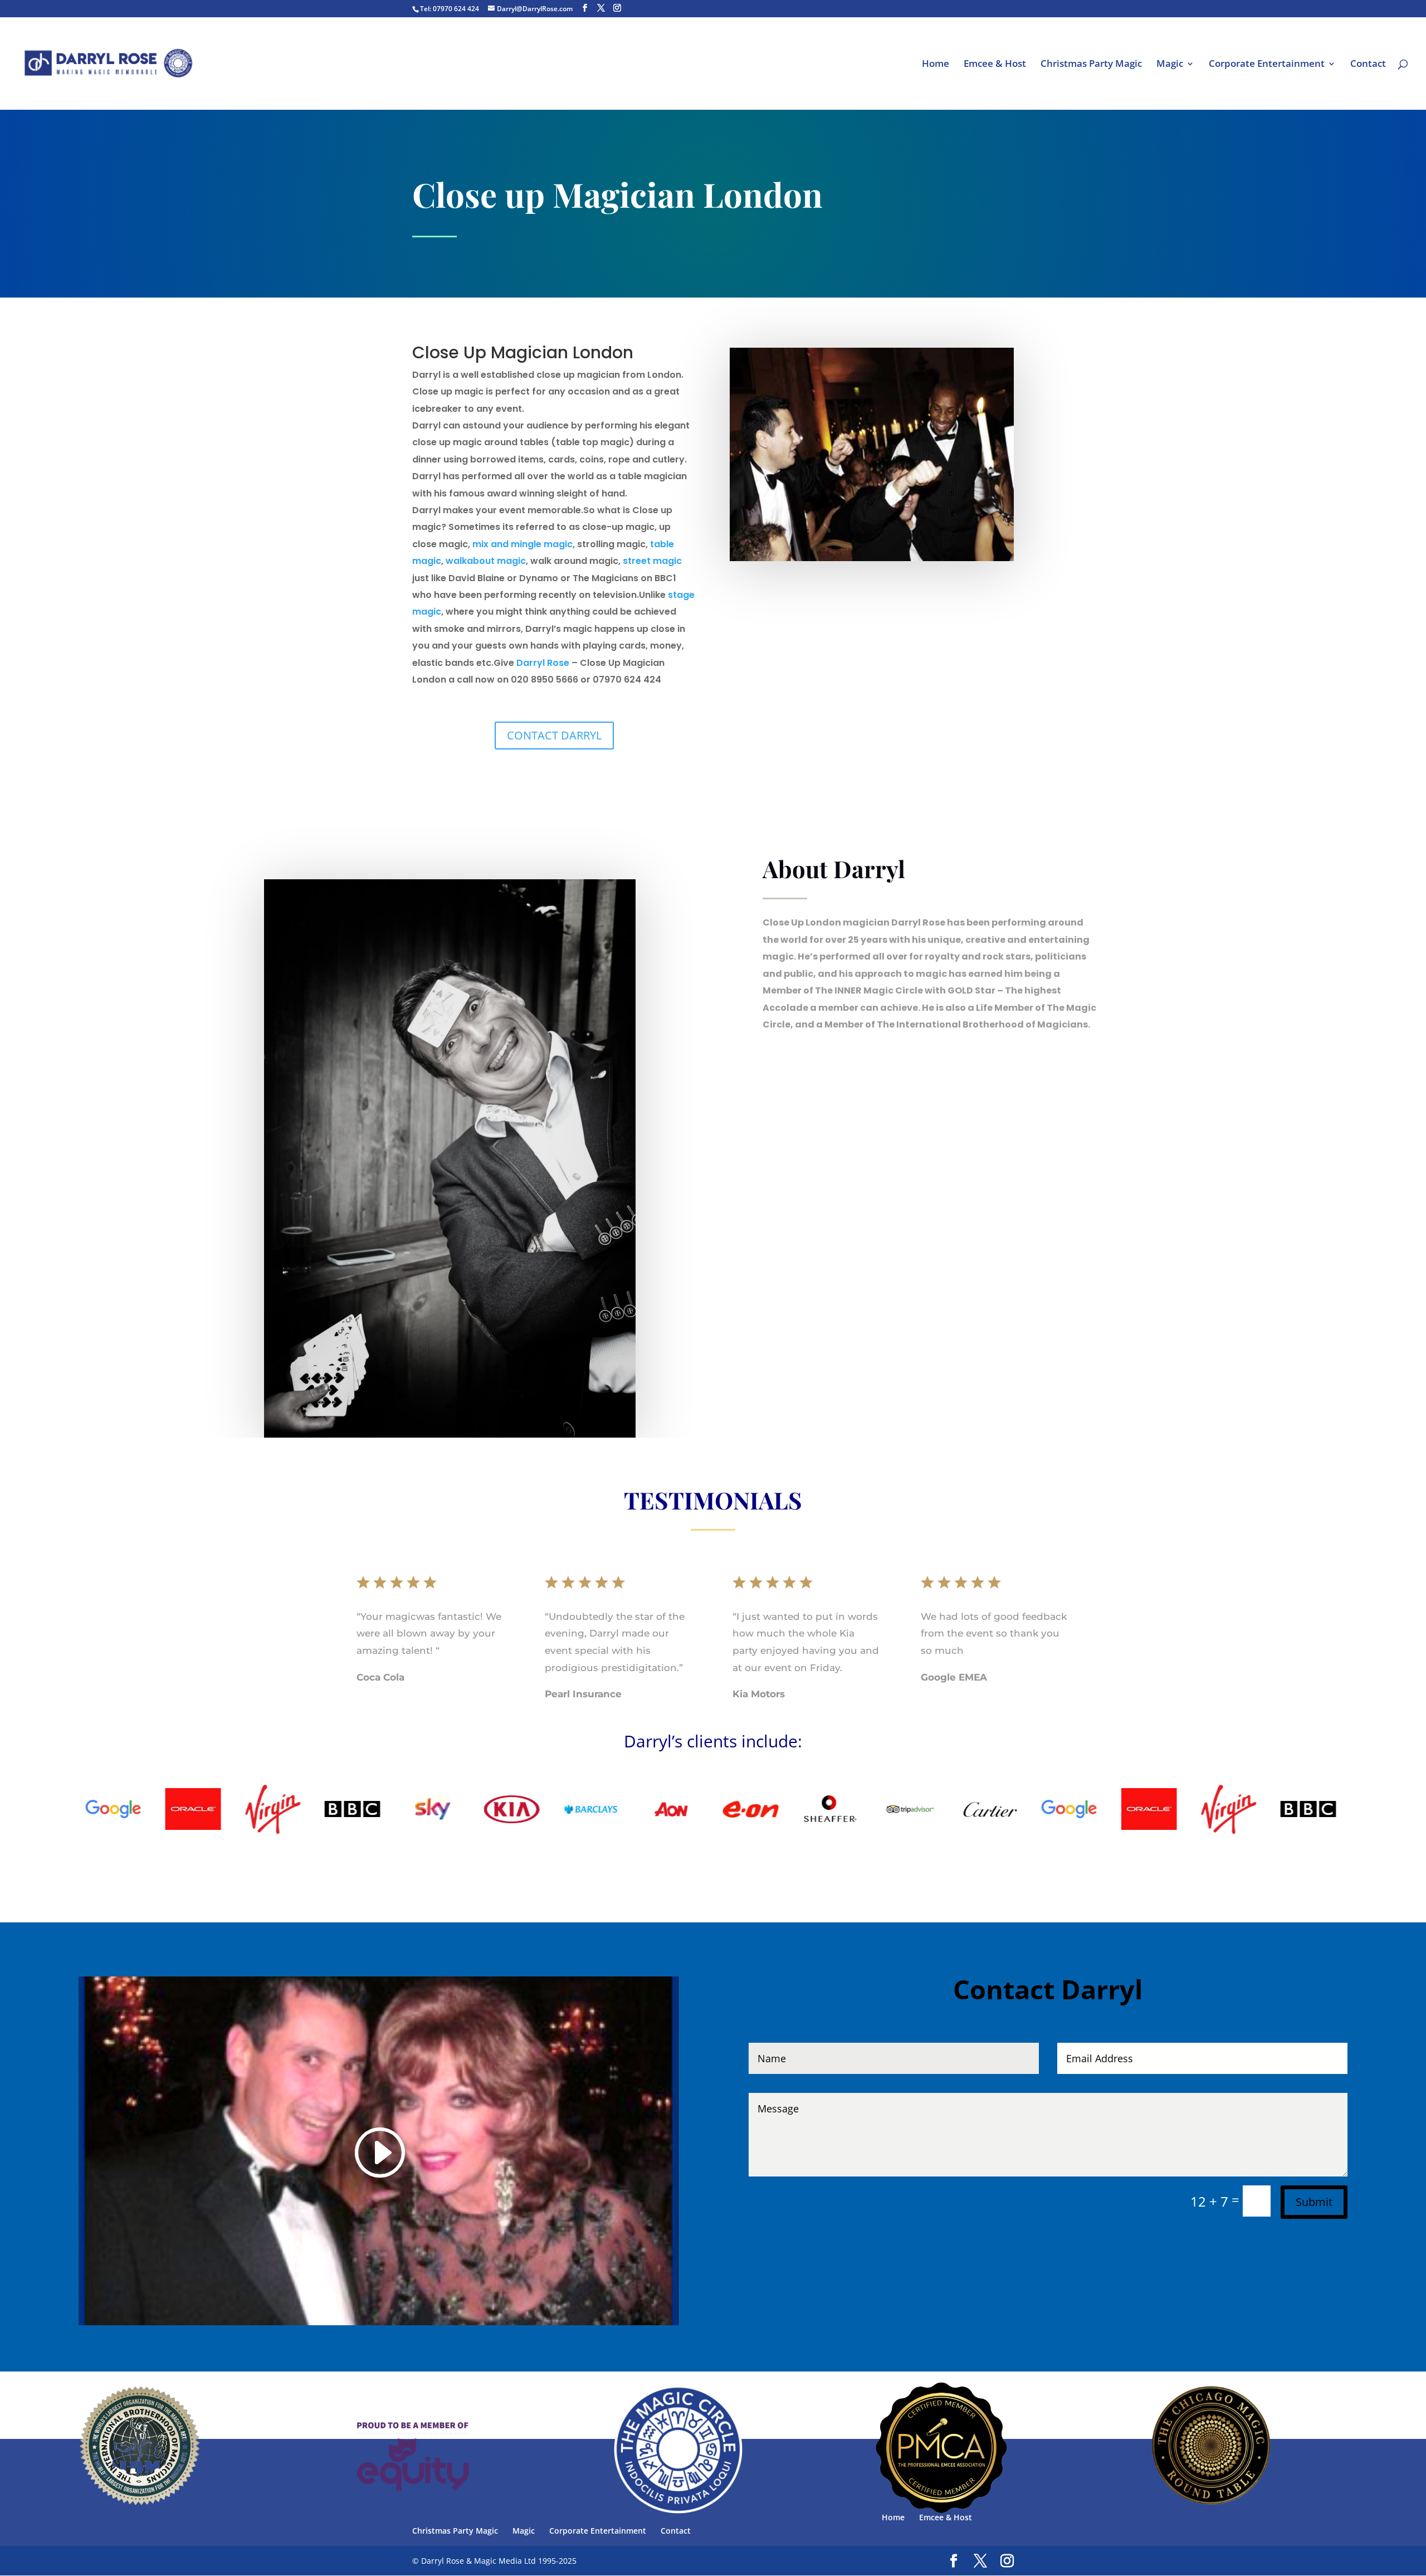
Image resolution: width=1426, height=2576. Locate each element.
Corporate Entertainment (1267, 65)
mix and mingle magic (522, 544)
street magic (652, 561)
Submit (1314, 2202)
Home (936, 65)
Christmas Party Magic (1091, 65)
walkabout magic (486, 561)
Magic (1170, 65)
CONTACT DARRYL (554, 735)
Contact (1368, 65)
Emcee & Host (995, 65)
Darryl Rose (543, 663)
